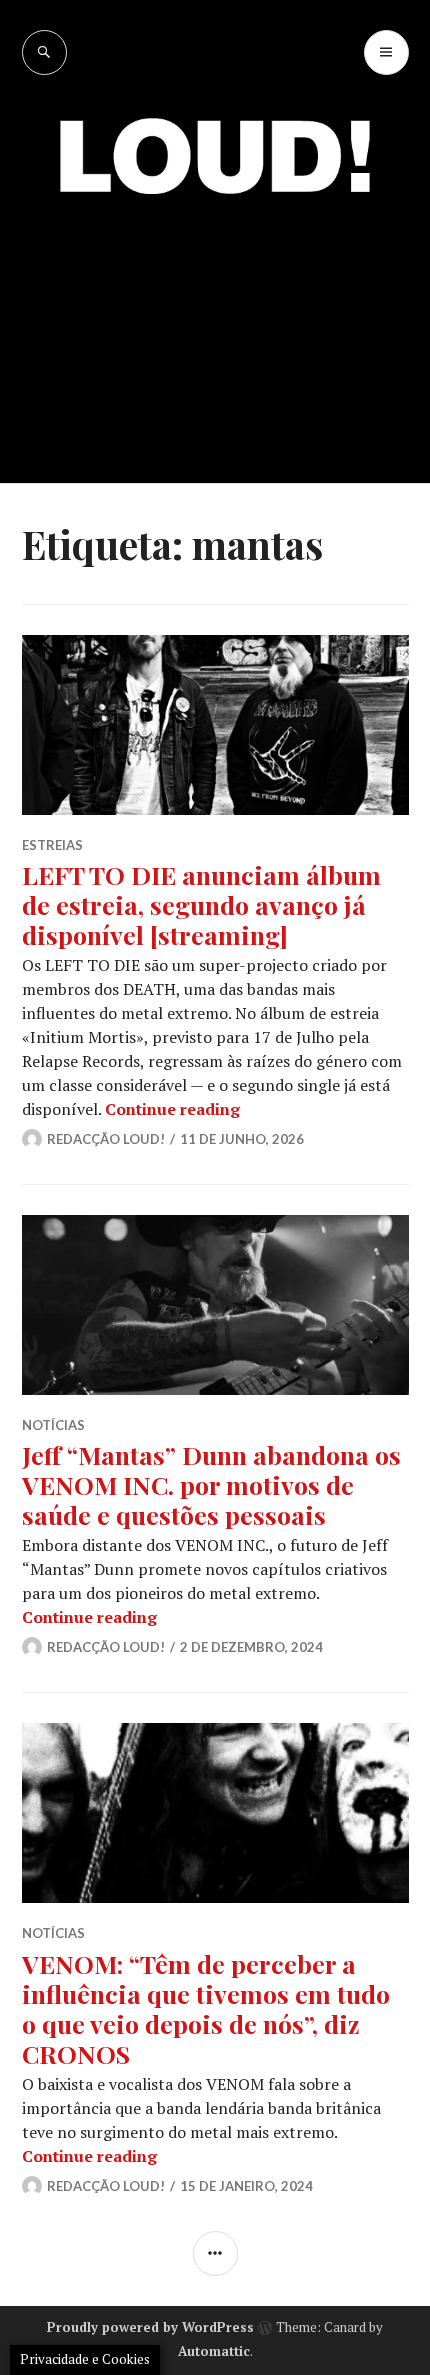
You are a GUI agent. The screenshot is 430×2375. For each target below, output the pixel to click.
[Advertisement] (215, 324)
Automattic (214, 2351)
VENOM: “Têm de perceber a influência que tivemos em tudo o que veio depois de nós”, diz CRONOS (206, 2008)
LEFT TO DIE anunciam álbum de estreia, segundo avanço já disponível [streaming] (201, 904)
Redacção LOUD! (106, 1139)
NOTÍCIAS (53, 1425)
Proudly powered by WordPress (150, 2327)
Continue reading (172, 1109)
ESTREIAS (52, 845)
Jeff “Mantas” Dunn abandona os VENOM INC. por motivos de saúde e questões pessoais (211, 1484)
